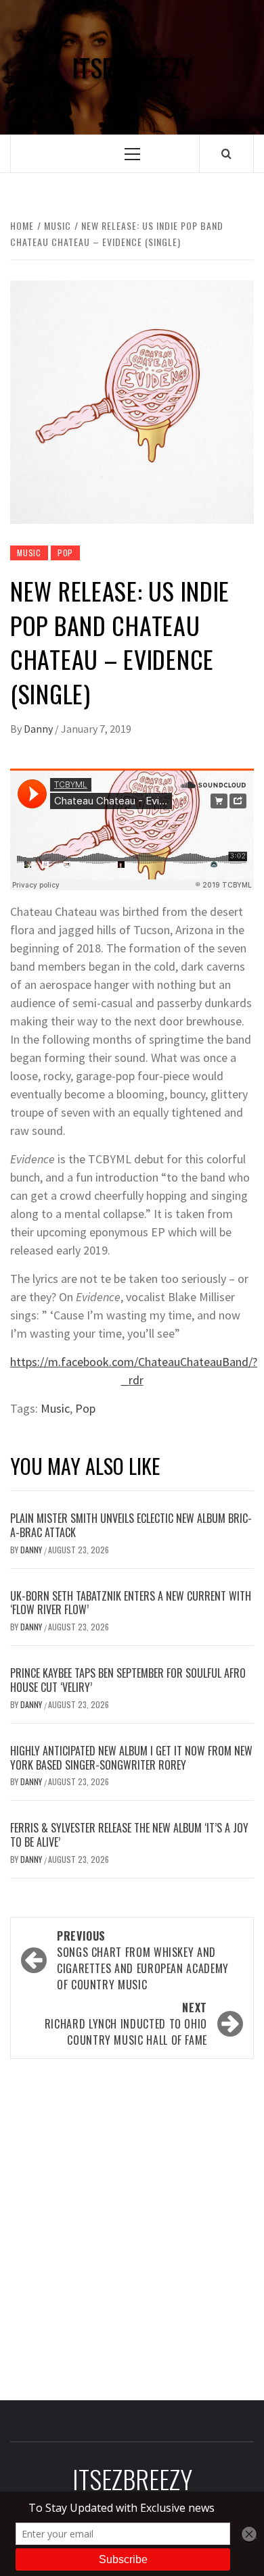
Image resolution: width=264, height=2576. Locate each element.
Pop (65, 553)
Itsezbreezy (132, 67)
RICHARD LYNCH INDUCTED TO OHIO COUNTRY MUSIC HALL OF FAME (126, 2024)
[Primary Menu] (132, 154)
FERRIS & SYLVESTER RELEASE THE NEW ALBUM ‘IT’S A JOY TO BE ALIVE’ (129, 1835)
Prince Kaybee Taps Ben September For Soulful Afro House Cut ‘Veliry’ (128, 1680)
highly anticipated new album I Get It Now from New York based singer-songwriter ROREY (131, 1758)
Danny (39, 729)
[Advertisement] (132, 2225)
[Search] (226, 153)
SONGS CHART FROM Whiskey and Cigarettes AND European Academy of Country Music (143, 1960)
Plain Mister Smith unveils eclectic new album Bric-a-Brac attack (131, 1525)
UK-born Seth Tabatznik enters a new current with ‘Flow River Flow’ (131, 1603)
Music (29, 553)
